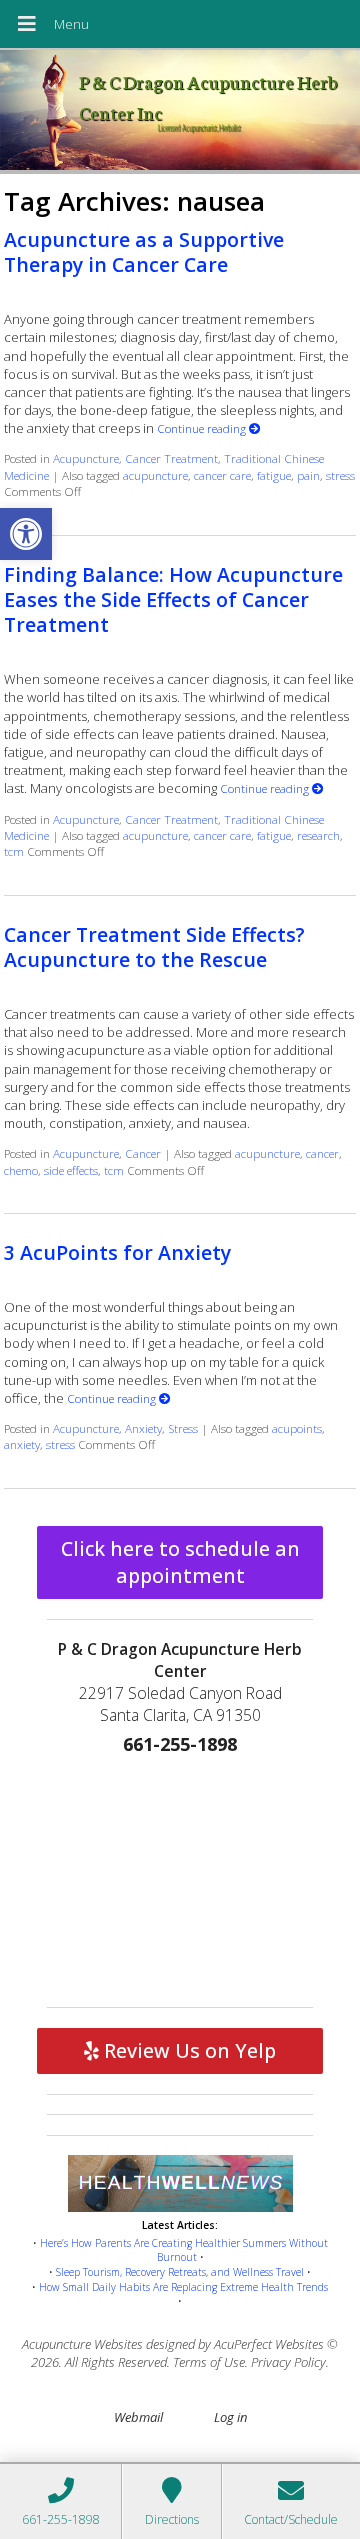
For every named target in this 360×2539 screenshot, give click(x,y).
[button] (26, 534)
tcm (14, 851)
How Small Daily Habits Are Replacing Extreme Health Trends (183, 2287)
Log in (230, 2417)
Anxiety (143, 1428)
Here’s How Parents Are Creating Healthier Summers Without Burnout (184, 2250)
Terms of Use (209, 2362)
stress (340, 475)
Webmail (138, 2417)
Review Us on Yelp (187, 2050)
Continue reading (203, 428)
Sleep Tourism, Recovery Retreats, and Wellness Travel (180, 2272)
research (318, 835)
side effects (71, 1170)
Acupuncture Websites (82, 2344)
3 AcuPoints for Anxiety (117, 1252)
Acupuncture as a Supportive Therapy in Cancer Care (144, 252)
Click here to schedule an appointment (180, 1562)
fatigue (274, 475)
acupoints (297, 1428)
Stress (183, 1428)
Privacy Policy (288, 2362)
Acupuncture (86, 458)
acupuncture (155, 475)
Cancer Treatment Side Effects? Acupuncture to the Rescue (154, 947)
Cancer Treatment (171, 458)
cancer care (222, 475)
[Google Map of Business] (180, 1877)
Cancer (143, 1153)
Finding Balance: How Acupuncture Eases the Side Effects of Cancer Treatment (173, 600)
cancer (322, 1153)
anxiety (22, 1444)
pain (308, 475)
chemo (21, 1170)
